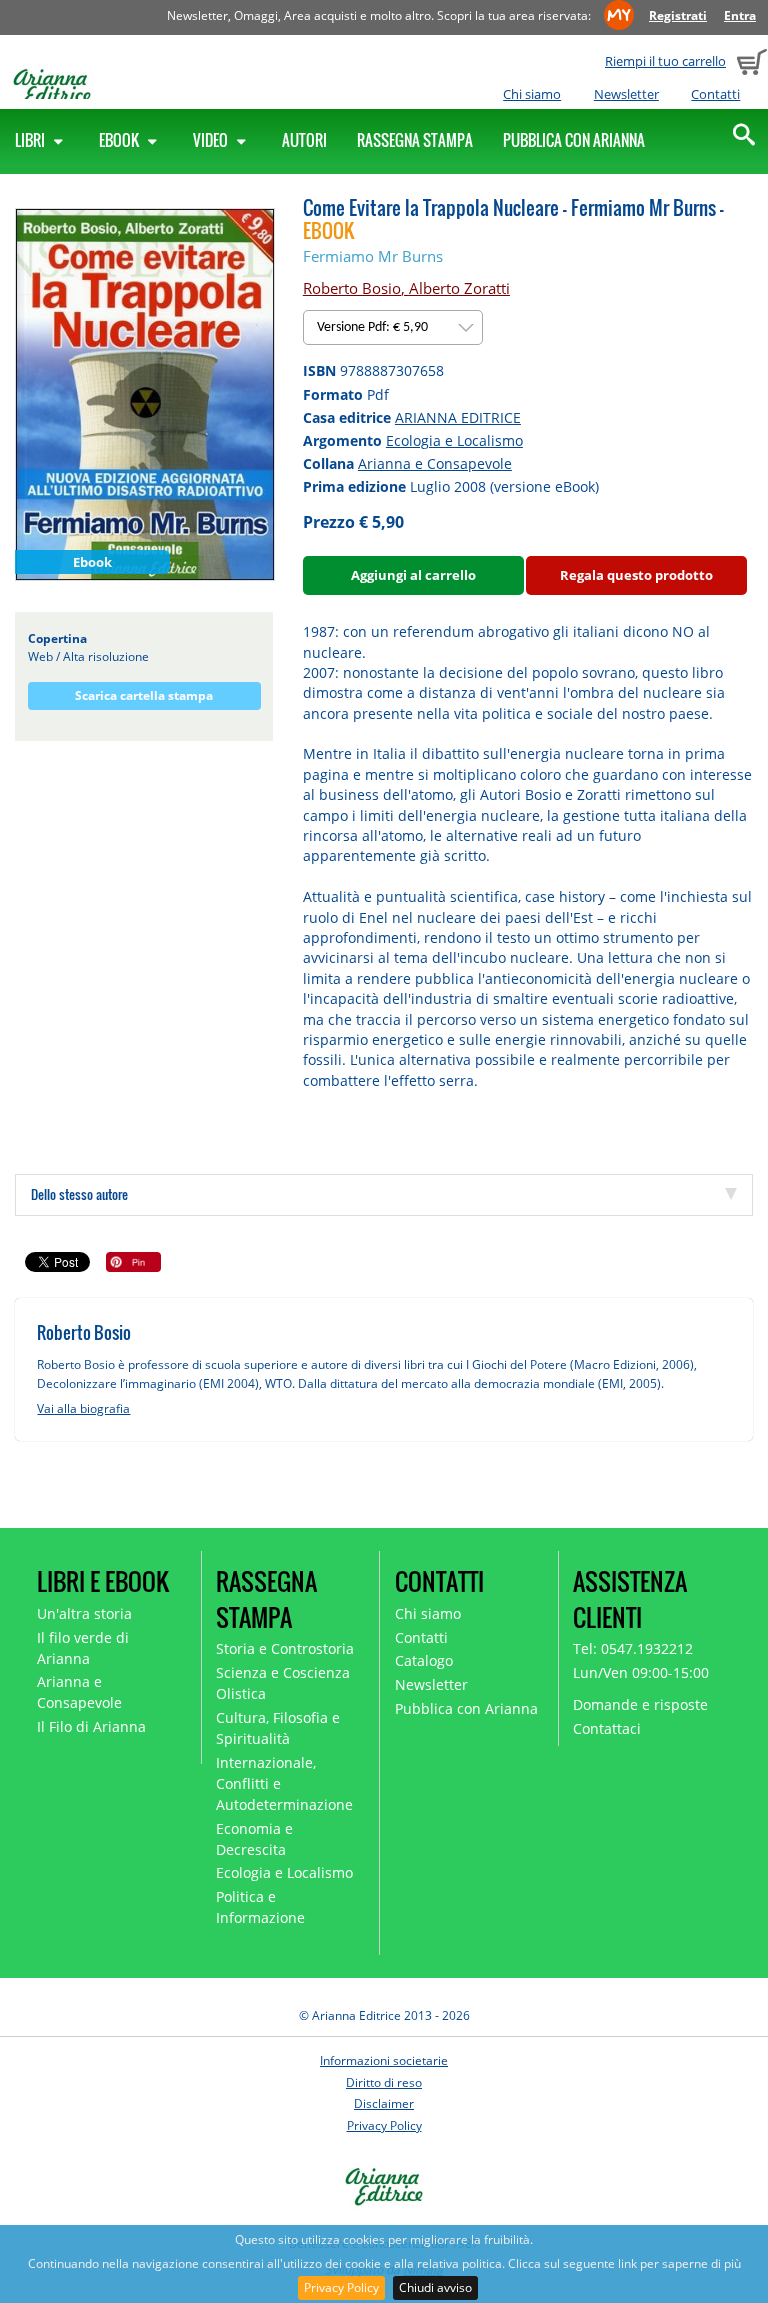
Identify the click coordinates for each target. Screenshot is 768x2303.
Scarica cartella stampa (144, 695)
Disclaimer (384, 2103)
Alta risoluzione (106, 656)
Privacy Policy (341, 2287)
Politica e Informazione (260, 1907)
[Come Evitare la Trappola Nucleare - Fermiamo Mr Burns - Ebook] (145, 393)
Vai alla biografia (83, 1408)
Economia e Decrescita (254, 1839)
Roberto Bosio (352, 288)
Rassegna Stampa (415, 140)
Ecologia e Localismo (454, 440)
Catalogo (424, 1660)
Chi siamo (532, 94)
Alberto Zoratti (459, 288)
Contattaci (607, 1728)
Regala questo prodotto (636, 575)
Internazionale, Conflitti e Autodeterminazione (284, 1783)
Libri (31, 140)
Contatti (715, 94)
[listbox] (393, 327)
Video (212, 140)
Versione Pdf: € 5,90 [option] (374, 327)
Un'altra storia (84, 1613)
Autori (304, 140)
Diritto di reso (384, 2082)
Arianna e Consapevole (435, 463)
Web (40, 656)
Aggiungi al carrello (413, 575)
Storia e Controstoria (285, 1648)
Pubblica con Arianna (574, 140)
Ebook (120, 140)
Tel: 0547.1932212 (633, 1648)
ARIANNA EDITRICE (458, 417)
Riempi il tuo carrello (665, 61)
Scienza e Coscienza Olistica (283, 1683)
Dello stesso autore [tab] (79, 1194)
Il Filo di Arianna (91, 1726)
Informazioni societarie (384, 2060)
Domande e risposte (640, 1704)
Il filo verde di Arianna (83, 1648)
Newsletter (626, 94)
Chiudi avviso (435, 2287)
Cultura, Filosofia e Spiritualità (278, 1728)
